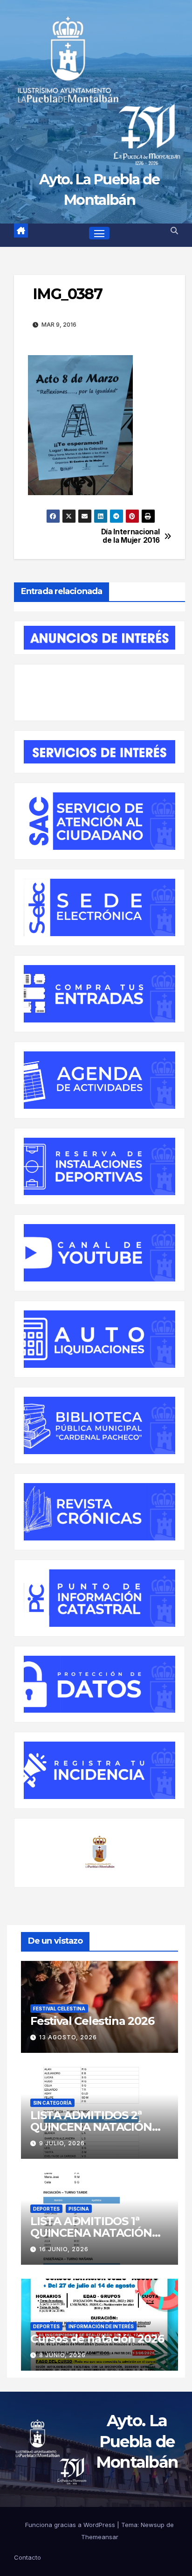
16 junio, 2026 (64, 2249)
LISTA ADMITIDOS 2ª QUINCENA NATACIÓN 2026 (91, 2127)
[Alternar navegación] (99, 233)
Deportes (46, 2209)
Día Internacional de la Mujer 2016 (130, 536)
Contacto (27, 2558)
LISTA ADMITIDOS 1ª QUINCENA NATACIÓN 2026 (91, 2233)
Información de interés (101, 2326)
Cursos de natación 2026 (97, 2339)
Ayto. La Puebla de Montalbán (137, 2441)
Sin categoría (52, 2103)
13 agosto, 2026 (68, 2037)
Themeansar (100, 2537)
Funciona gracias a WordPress (71, 2525)
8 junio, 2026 (62, 2355)
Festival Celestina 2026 (92, 2021)
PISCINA (79, 2209)
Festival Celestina (59, 2009)
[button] (174, 231)
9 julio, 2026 (62, 2143)
